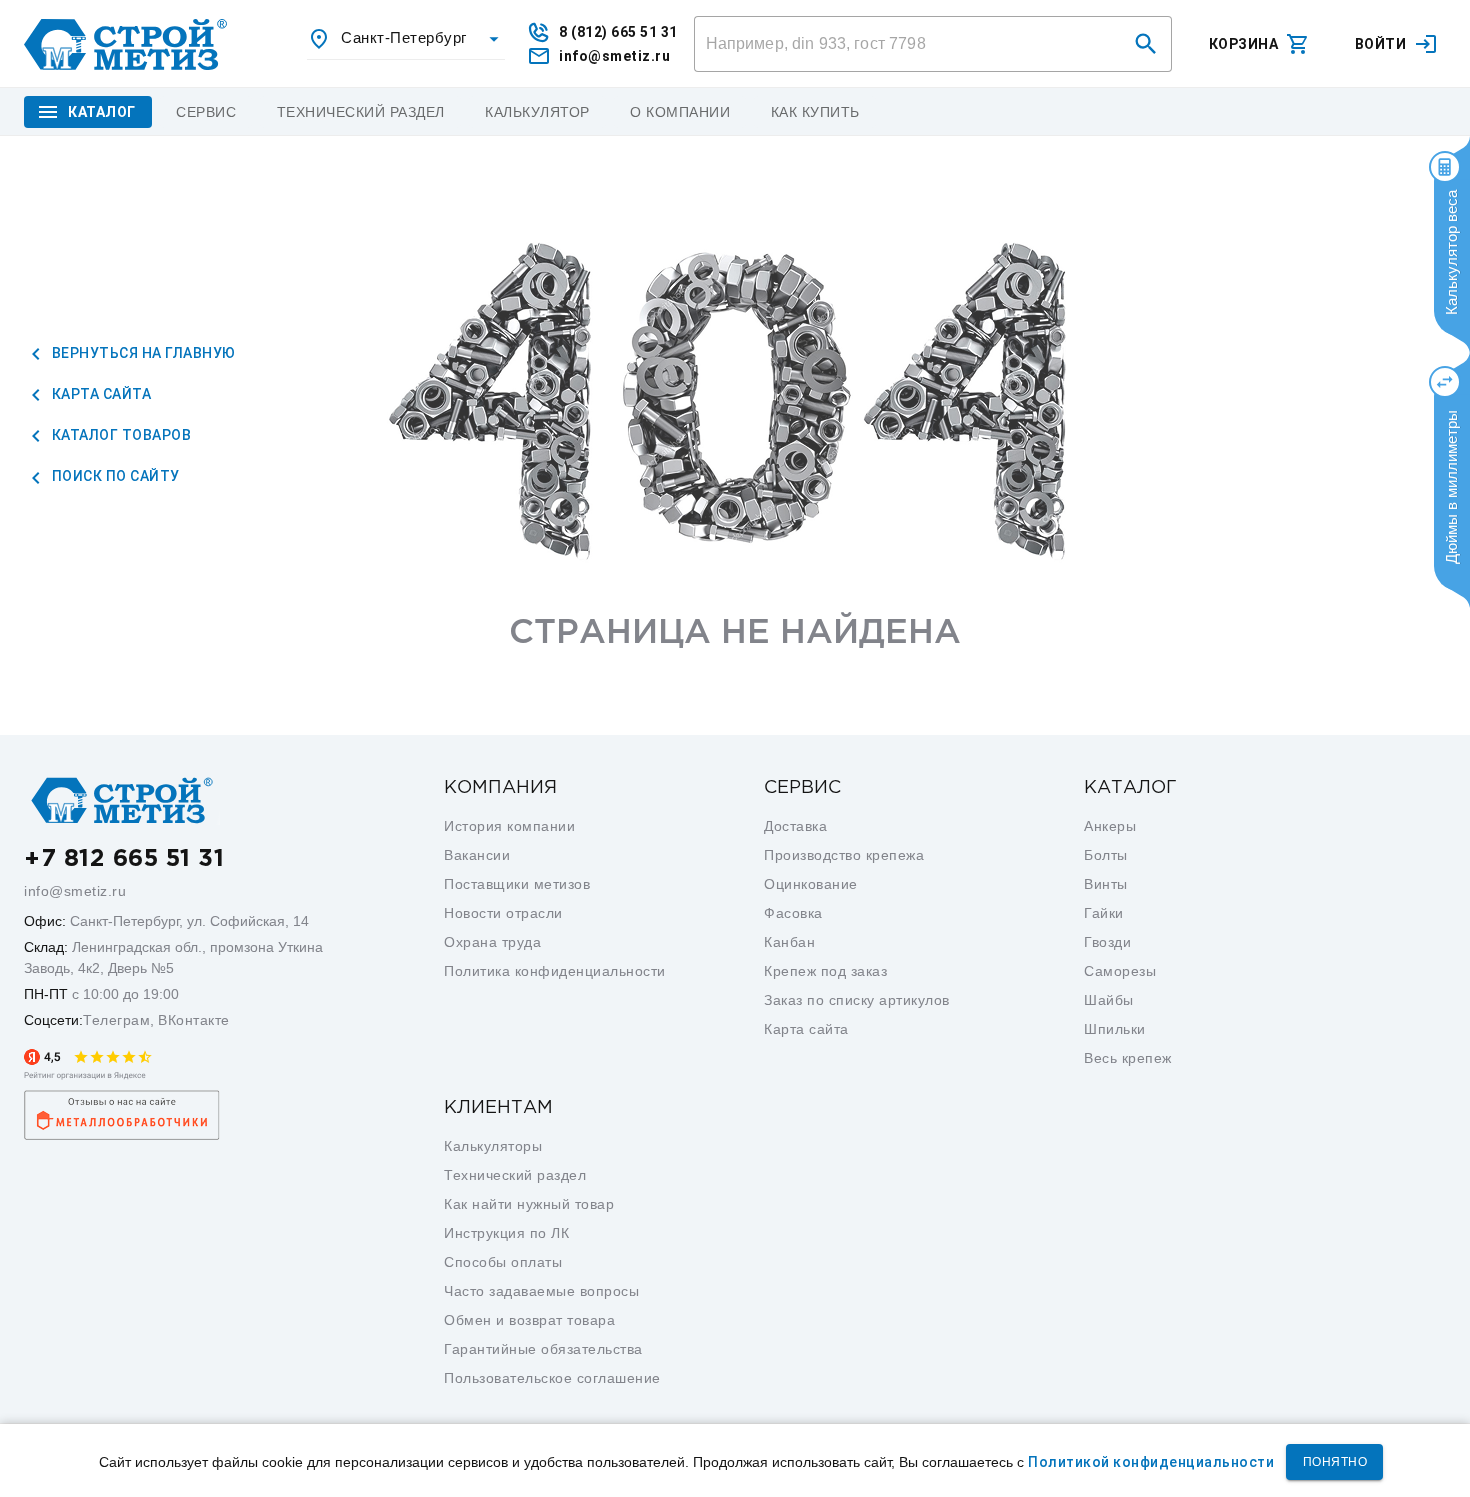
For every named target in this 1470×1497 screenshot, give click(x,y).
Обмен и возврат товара (529, 1320)
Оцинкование (811, 884)
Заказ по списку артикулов (857, 1000)
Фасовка (793, 913)
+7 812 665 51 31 (124, 859)
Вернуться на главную (142, 353)
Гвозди (1107, 942)
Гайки (1104, 913)
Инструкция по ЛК (506, 1233)
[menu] (206, 112)
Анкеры (1110, 826)
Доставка (795, 826)
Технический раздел (515, 1175)
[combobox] (406, 39)
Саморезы (1120, 971)
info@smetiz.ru (75, 891)
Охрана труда (492, 942)
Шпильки (1115, 1029)
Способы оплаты (503, 1262)
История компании (509, 826)
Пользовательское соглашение (552, 1378)
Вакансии (477, 855)
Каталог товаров (119, 435)
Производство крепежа (844, 855)
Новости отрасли (503, 913)
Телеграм (116, 1020)
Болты (1106, 855)
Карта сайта (99, 394)
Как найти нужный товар (529, 1204)
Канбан (789, 942)
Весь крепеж (1128, 1058)
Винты (1106, 884)
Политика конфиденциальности (555, 971)
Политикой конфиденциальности (1151, 1462)
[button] (1146, 44)
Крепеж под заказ (825, 971)
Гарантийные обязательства (543, 1349)
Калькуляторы (493, 1146)
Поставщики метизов (517, 884)
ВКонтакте (194, 1020)
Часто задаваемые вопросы (541, 1291)
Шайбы (1109, 1000)
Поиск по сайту (114, 476)
